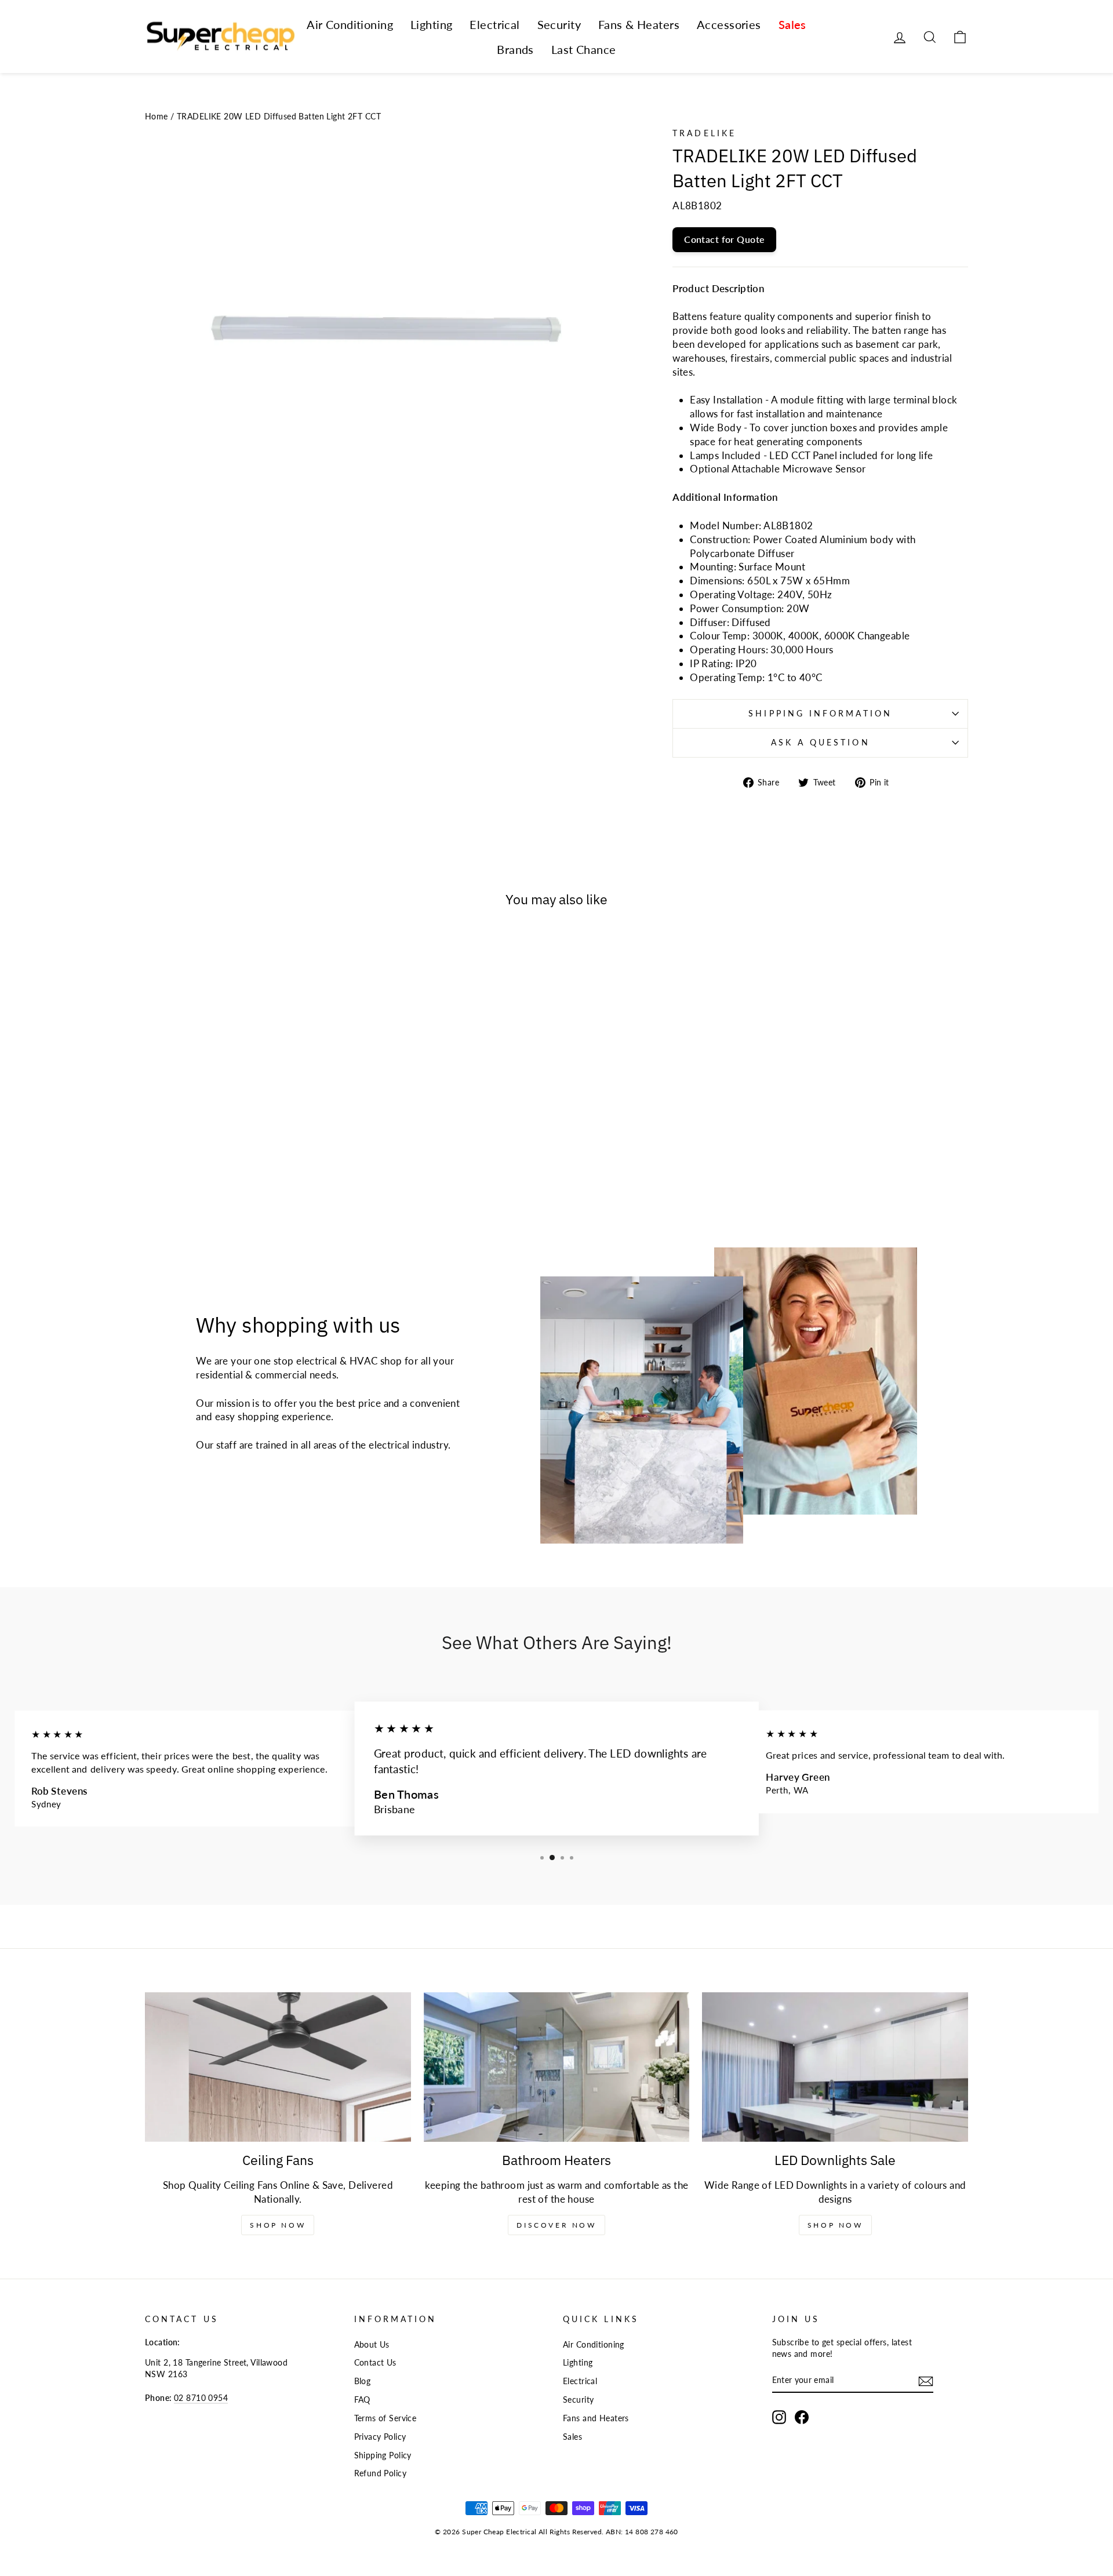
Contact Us (375, 2362)
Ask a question (821, 743)
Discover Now (556, 2225)
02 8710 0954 (201, 2398)
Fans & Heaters (639, 24)
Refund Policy (381, 2473)
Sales (792, 24)
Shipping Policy (383, 2455)
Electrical (494, 24)
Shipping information (820, 714)
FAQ (362, 2399)
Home (157, 116)
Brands (515, 49)
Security (559, 24)
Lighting (431, 24)
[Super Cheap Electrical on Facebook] (802, 2417)
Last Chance (584, 49)
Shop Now (278, 2225)
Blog (363, 2381)
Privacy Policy (380, 2437)
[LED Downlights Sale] (835, 2067)
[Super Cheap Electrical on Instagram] (779, 2417)
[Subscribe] (926, 2381)
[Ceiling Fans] (278, 2067)
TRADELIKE (704, 133)
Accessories (729, 24)
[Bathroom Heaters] (557, 2067)
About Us (372, 2344)
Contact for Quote (724, 239)
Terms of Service (385, 2418)
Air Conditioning (350, 24)
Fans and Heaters (596, 2418)
